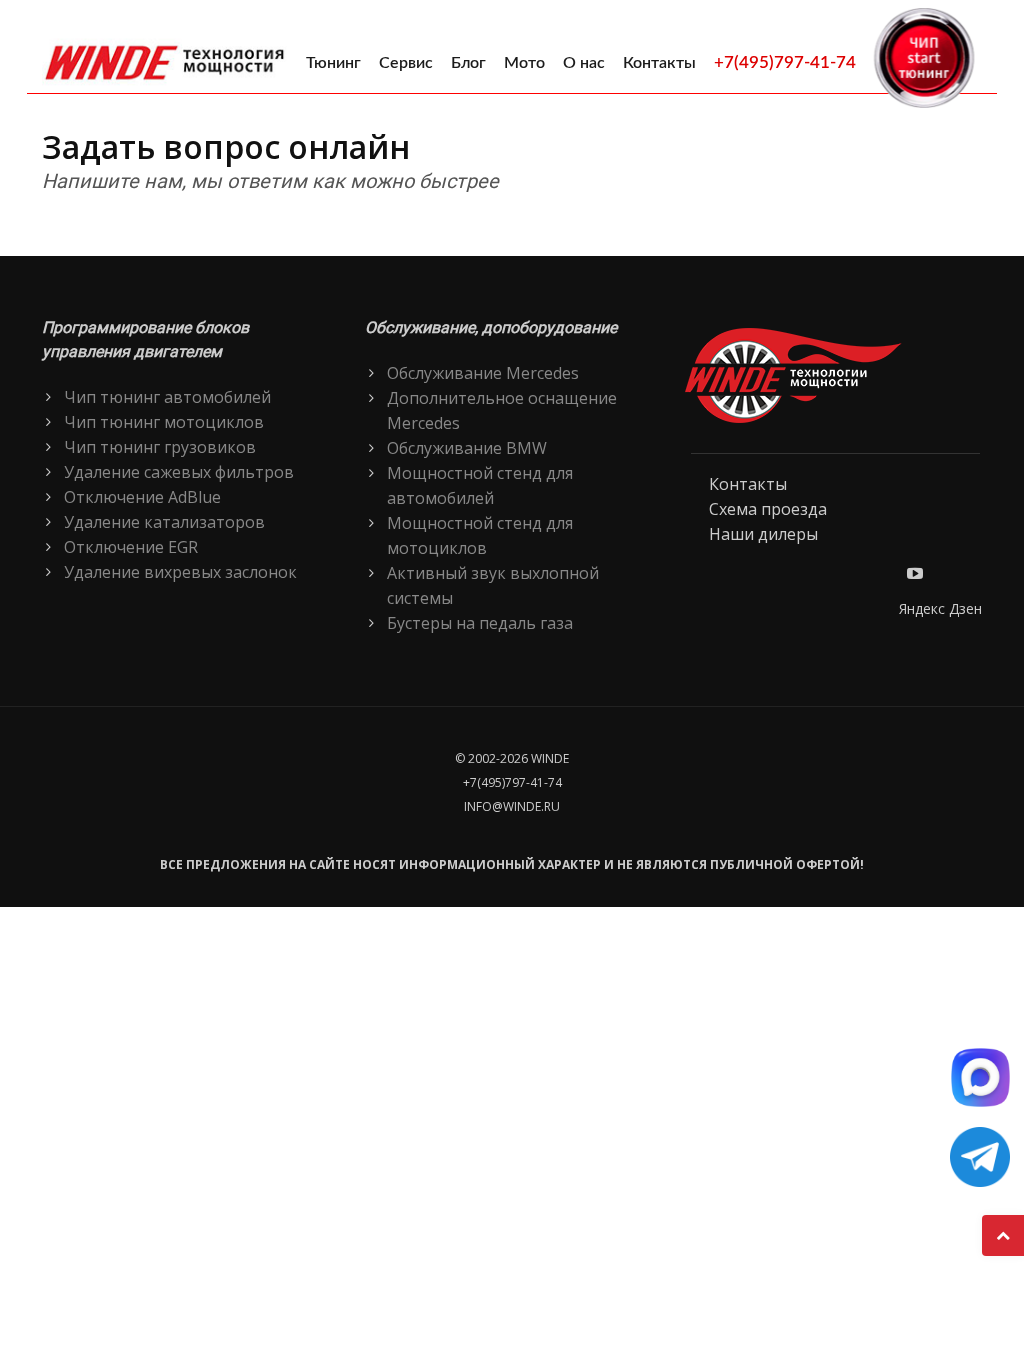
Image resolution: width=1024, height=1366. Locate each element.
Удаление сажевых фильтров (179, 472)
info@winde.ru (512, 806)
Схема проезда (768, 509)
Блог (468, 63)
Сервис (406, 63)
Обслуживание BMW (467, 448)
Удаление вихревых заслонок (180, 572)
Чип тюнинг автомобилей (167, 397)
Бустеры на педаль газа (480, 623)
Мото (524, 63)
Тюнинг (333, 63)
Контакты (659, 63)
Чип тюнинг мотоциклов (164, 422)
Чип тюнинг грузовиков (160, 447)
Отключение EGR (131, 547)
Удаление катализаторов (164, 522)
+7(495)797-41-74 (785, 62)
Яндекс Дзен (940, 608)
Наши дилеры (763, 534)
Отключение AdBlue (142, 497)
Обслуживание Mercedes (483, 373)
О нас (584, 63)
